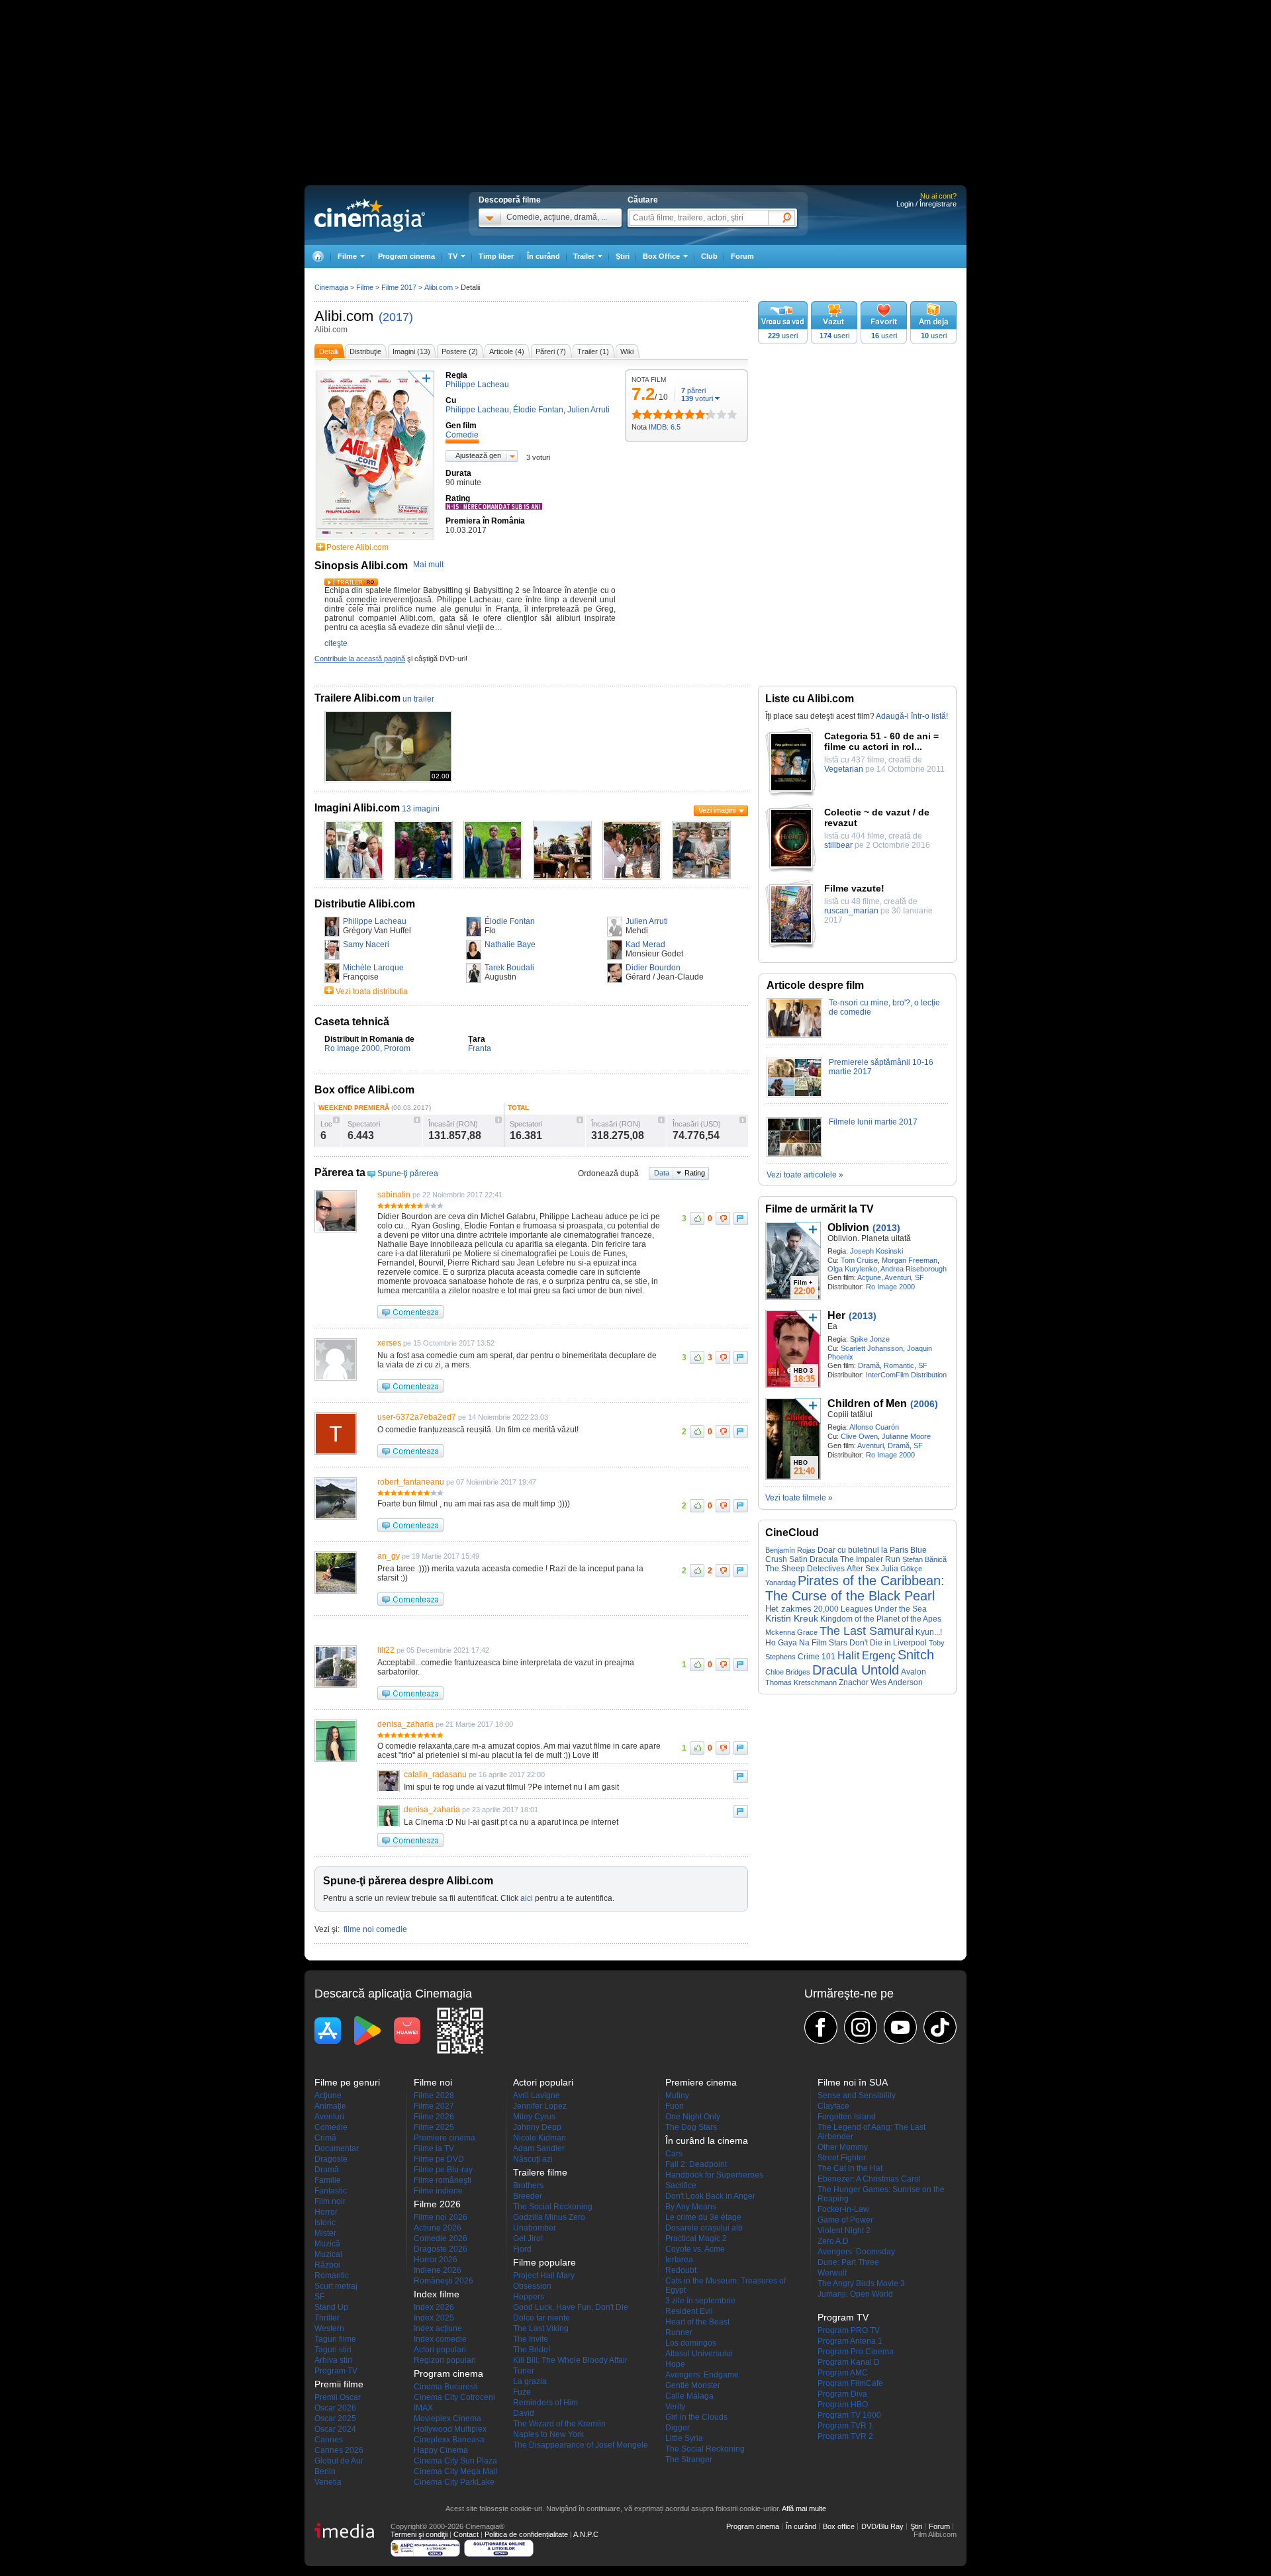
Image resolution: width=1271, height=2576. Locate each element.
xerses (389, 1343)
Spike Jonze (870, 1339)
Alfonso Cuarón (874, 1427)
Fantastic (331, 2191)
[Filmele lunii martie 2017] (794, 1154)
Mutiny (677, 2095)
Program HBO (843, 2405)
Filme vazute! (854, 888)
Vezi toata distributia (372, 991)
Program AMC (843, 2373)
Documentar (337, 2148)
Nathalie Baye (510, 944)
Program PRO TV (849, 2330)
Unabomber (535, 2228)
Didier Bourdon (653, 968)
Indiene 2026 (438, 2270)
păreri (693, 391)
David (524, 2413)
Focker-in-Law (843, 2209)
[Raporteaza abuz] (741, 1219)
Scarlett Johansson (872, 1348)
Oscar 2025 (335, 2418)
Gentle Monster (693, 2385)
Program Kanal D (849, 2362)
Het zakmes (788, 1609)
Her (836, 1315)
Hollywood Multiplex (450, 2429)
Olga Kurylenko (852, 1269)
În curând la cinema (707, 2140)
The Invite (531, 2339)
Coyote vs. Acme (695, 2249)
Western (329, 2328)
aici (527, 1898)
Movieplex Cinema (447, 2418)
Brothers (528, 2185)
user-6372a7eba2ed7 (417, 1417)
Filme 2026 (434, 2117)
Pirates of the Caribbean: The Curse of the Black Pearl (855, 1588)
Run (893, 1559)
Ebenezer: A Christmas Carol (869, 2179)
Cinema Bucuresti (446, 2387)
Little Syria (684, 2438)
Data (662, 1173)
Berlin (325, 2471)
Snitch (916, 1655)
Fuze (522, 2392)
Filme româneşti (443, 2180)
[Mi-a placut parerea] (697, 1219)
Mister (325, 2233)
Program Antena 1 (850, 2341)
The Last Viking (541, 2328)
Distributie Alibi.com (365, 904)
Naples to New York (548, 2434)
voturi (697, 398)
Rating (695, 1173)
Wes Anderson (897, 1682)
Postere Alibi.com (357, 547)
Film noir (330, 2201)
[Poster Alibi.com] (375, 540)
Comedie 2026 (441, 2238)
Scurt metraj (336, 2286)
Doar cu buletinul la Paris (863, 1550)
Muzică (327, 2244)
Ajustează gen (478, 455)
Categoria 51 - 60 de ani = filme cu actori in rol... (881, 741)
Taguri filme (335, 2339)
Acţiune (869, 1277)
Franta (480, 1048)
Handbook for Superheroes (714, 2175)
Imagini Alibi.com (357, 808)
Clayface (833, 2106)
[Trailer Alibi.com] (351, 583)
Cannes (329, 2440)
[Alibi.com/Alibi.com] (354, 877)
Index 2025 (434, 2318)
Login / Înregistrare (926, 204)
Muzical (328, 2254)
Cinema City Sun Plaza (455, 2461)
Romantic (899, 1365)
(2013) (886, 1228)
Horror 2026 (436, 2260)
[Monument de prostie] (637, 414)
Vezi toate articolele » (805, 1175)
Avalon (914, 1672)
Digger (678, 2428)
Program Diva (842, 2394)
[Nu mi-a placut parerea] (723, 1219)
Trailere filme (540, 2172)
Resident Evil (689, 2311)
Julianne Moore (906, 1436)
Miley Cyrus (534, 2117)
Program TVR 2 (845, 2436)
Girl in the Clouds (696, 2417)
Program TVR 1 (845, 2426)
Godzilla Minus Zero (549, 2217)
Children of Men (867, 1403)
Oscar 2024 (335, 2429)
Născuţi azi (533, 2159)
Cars (674, 2154)
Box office (839, 2526)
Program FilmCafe (850, 2383)
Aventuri (898, 1277)
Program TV (336, 2371)
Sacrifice (681, 2185)
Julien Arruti (647, 921)
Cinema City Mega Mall (456, 2471)
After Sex (863, 1569)
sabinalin (394, 1195)
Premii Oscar (338, 2397)
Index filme (437, 2294)
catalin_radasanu (435, 1774)
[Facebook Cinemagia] (821, 2027)
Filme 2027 (434, 2106)
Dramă (869, 1365)
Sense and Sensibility (857, 2095)
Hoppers (529, 2297)
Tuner (524, 2371)
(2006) (924, 1404)
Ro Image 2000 (352, 1048)
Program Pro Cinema (856, 2352)
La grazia (530, 2381)
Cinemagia (331, 287)
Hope (675, 2364)
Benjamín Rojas (790, 1550)
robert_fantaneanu (411, 1482)
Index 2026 (434, 2307)
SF (919, 1277)
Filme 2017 (399, 287)
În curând (543, 256)
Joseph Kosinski (876, 1251)
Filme (365, 287)
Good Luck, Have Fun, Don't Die (571, 2307)
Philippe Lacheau (375, 921)
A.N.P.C (586, 2534)
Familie (328, 2180)
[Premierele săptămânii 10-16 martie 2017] (794, 1095)
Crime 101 (817, 1657)
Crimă (325, 2138)
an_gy (389, 1556)
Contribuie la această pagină (360, 659)
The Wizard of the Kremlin (559, 2424)
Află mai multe (804, 2508)
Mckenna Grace (791, 1632)
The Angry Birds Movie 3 (861, 2283)
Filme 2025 (434, 2127)
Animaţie (330, 2106)
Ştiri (623, 256)
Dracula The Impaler (846, 1559)
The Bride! (532, 2350)
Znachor (854, 1682)
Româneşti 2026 (444, 2281)
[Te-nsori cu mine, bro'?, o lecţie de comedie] (794, 1035)
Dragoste (331, 2159)
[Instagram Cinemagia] (861, 2027)
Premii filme (339, 2384)
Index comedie (440, 2339)
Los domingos (691, 2343)
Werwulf (832, 2273)
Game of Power (845, 2220)
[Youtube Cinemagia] (900, 2027)
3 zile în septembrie (700, 2301)
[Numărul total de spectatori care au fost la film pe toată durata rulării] (580, 1120)
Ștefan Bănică (924, 1559)
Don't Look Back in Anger (710, 2196)
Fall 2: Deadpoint (696, 2164)
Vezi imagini (717, 810)
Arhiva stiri (333, 2360)
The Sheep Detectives (805, 1569)
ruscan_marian (851, 911)
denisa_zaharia (405, 1724)
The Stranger (689, 2460)
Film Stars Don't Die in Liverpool (869, 1643)
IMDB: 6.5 (665, 427)
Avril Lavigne (537, 2095)
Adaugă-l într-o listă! (912, 716)
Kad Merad (645, 944)
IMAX (423, 2408)
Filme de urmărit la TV (820, 1209)
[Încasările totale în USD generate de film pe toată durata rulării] (743, 1120)
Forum (742, 256)
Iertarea (679, 2260)
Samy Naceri (366, 944)
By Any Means (691, 2207)
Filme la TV (434, 2148)
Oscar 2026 (335, 2408)
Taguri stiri (333, 2350)
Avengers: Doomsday (856, 2252)
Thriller (327, 2318)
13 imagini (421, 809)
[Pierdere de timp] (642, 414)
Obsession (532, 2286)
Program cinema (406, 256)
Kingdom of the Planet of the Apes (881, 1619)
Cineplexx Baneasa (449, 2440)
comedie (362, 600)
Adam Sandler (539, 2148)
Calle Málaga (689, 2396)
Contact (466, 2534)
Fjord (522, 2249)
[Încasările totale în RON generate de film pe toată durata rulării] (661, 1120)
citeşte (336, 643)
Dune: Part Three (848, 2262)
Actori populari (440, 2350)
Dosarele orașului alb (704, 2228)
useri (783, 336)
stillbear (838, 845)
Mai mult (428, 565)
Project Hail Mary (544, 2276)
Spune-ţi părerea (408, 1173)
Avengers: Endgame (702, 2375)
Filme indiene (438, 2191)
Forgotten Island (847, 2117)
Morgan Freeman (910, 1260)
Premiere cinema (445, 2138)
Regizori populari (445, 2360)
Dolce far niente (541, 2318)
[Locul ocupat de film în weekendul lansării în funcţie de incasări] (336, 1120)
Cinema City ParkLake (454, 2482)
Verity (675, 2407)
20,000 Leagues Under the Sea (870, 1609)
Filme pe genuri (347, 2082)
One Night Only (693, 2117)
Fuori (675, 2106)
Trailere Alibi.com (357, 698)
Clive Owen (859, 1436)
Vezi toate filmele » (799, 1498)
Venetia (328, 2482)
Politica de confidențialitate (526, 2534)
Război (327, 2265)
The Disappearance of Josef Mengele (581, 2445)
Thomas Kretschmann (801, 1682)
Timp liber (496, 256)
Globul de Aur (339, 2461)
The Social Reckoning (553, 2207)
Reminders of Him (545, 2403)
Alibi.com (344, 316)
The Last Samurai (867, 1631)
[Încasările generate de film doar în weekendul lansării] (498, 1120)
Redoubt (681, 2270)
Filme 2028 (434, 2095)
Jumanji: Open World (855, 2294)
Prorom (397, 1048)
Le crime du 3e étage (703, 2217)
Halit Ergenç (867, 1655)
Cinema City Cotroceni (454, 2397)
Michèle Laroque (373, 968)
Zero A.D (833, 2241)
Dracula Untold (856, 1670)
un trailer (418, 699)
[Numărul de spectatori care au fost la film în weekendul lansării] (417, 1120)
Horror (326, 2212)
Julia (890, 1569)
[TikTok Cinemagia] (940, 2027)
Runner (679, 2332)
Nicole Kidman (540, 2138)
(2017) (396, 317)
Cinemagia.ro (370, 215)
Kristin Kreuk (792, 1619)
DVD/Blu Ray (882, 2526)
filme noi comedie (375, 1929)
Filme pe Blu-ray (443, 2170)
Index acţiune (438, 2328)
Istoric (325, 2223)
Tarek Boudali (509, 968)
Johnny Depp (537, 2127)
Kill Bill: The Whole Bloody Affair (570, 2360)
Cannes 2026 (339, 2450)
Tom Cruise (859, 1260)
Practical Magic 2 (696, 2238)
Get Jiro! (528, 2238)
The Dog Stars (691, 2127)
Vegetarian (844, 769)
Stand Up (331, 2307)
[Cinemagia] (318, 256)
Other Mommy (843, 2147)
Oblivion (848, 1227)
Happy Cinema (441, 2450)
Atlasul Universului (699, 2354)
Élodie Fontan (510, 921)
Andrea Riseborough (914, 1269)
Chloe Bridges (788, 1672)
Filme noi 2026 (441, 2217)
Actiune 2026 (438, 2228)
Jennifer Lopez (540, 2106)
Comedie (331, 2127)
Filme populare (544, 2262)
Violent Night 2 (844, 2231)
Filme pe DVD (439, 2159)
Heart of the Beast (697, 2322)
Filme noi (433, 2082)
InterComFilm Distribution (906, 1375)
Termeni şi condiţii (419, 2534)
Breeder (528, 2196)
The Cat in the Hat (850, 2168)
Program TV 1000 (849, 2415)
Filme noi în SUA (853, 2082)
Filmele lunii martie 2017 (873, 1122)
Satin (798, 1559)
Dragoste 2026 (441, 2249)
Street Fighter (842, 2158)
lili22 (386, 1650)
